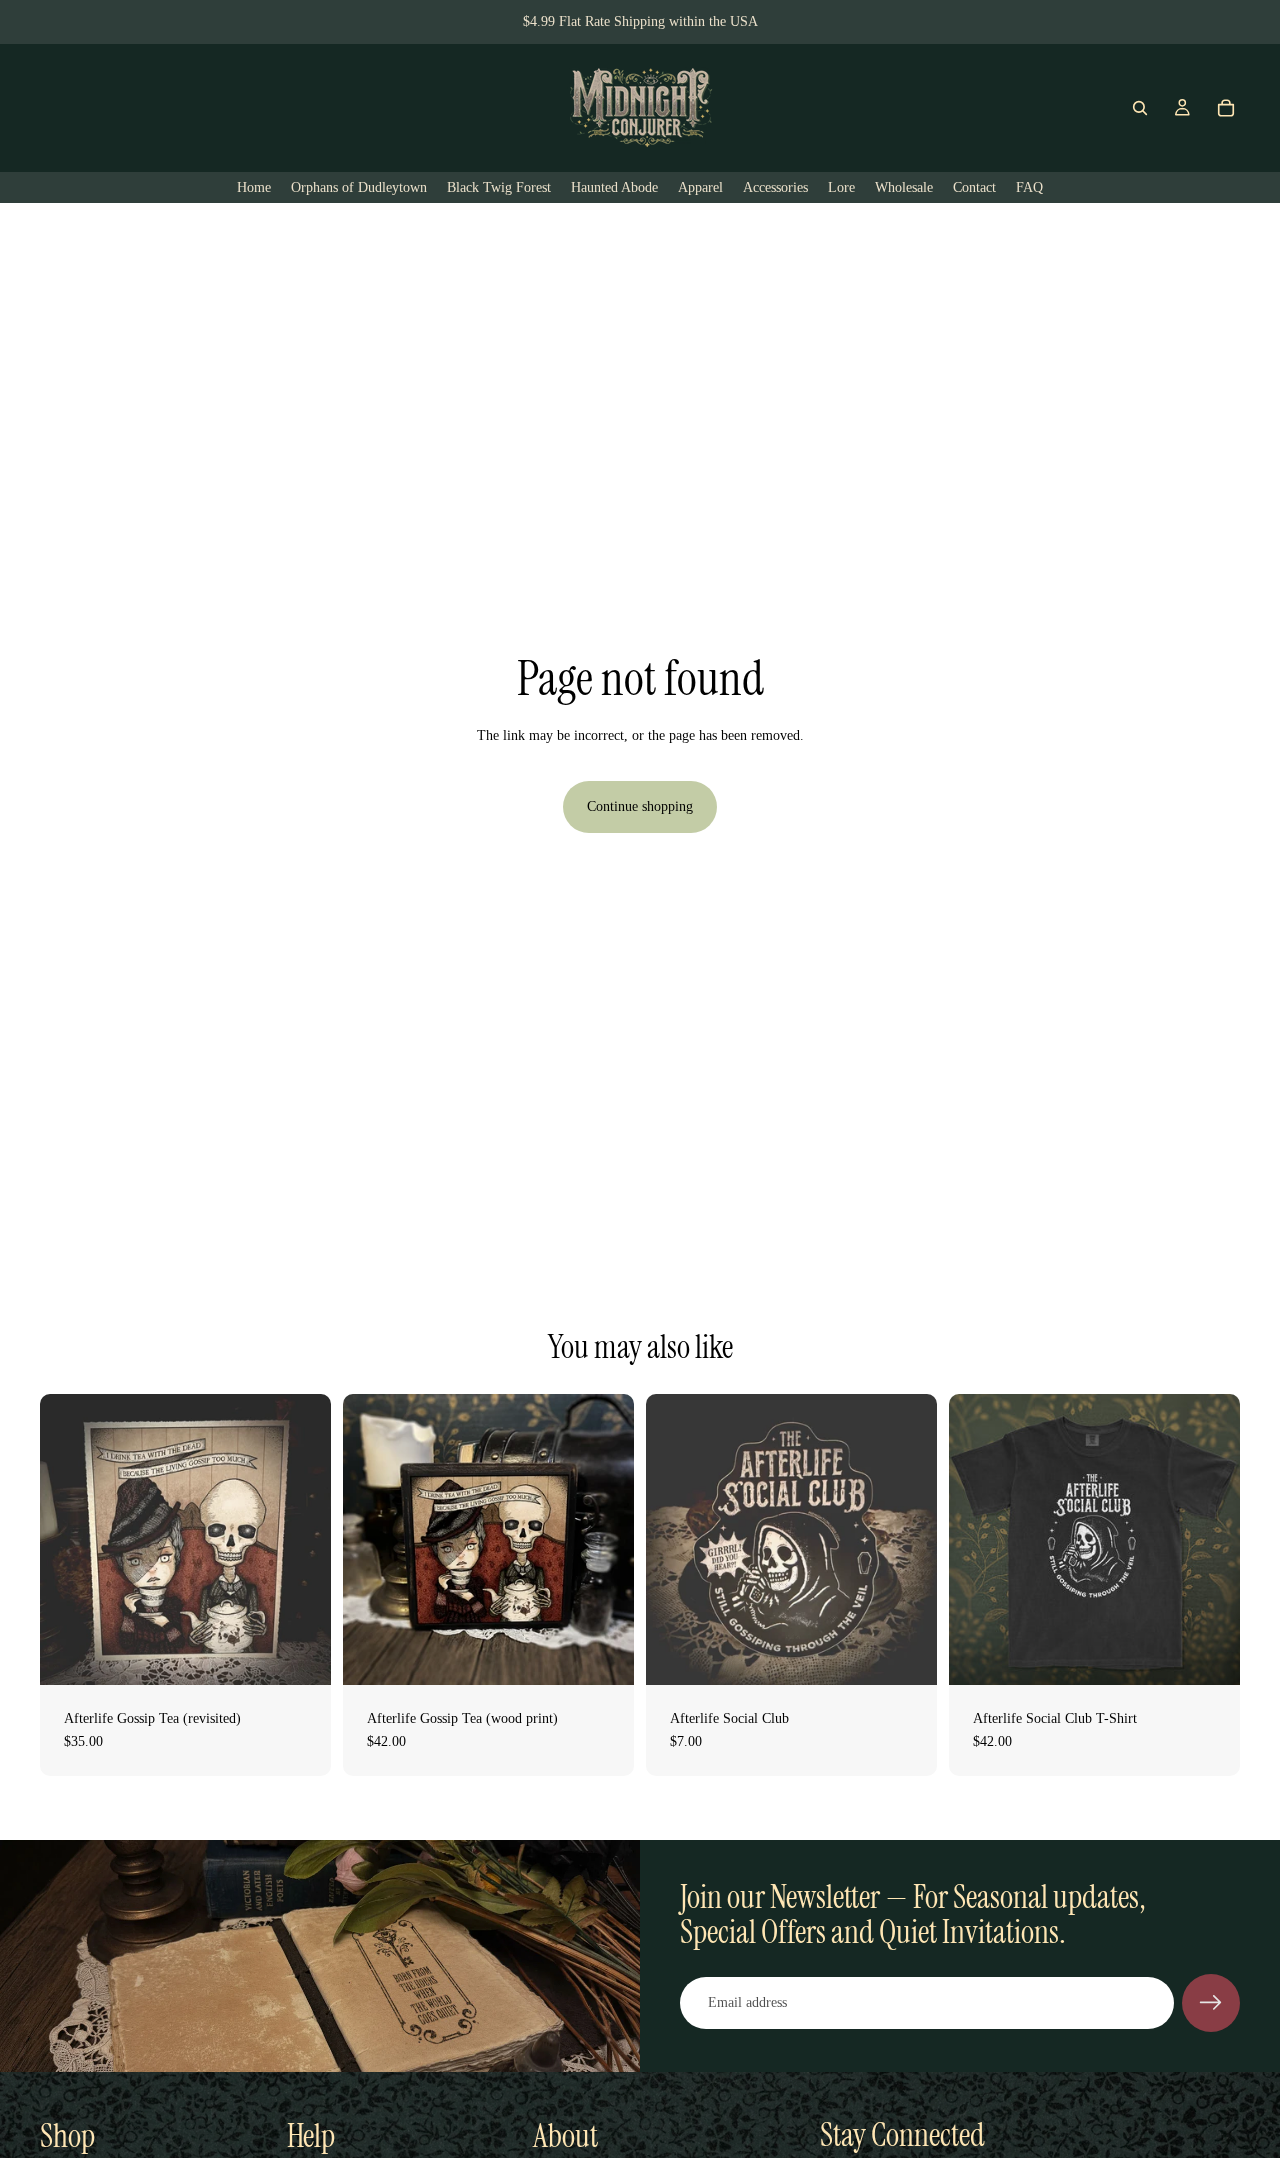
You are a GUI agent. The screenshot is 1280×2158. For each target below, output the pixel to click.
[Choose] (1209, 1654)
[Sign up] (1211, 2003)
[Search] (1140, 108)
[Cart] (1226, 108)
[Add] (300, 1654)
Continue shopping (640, 806)
